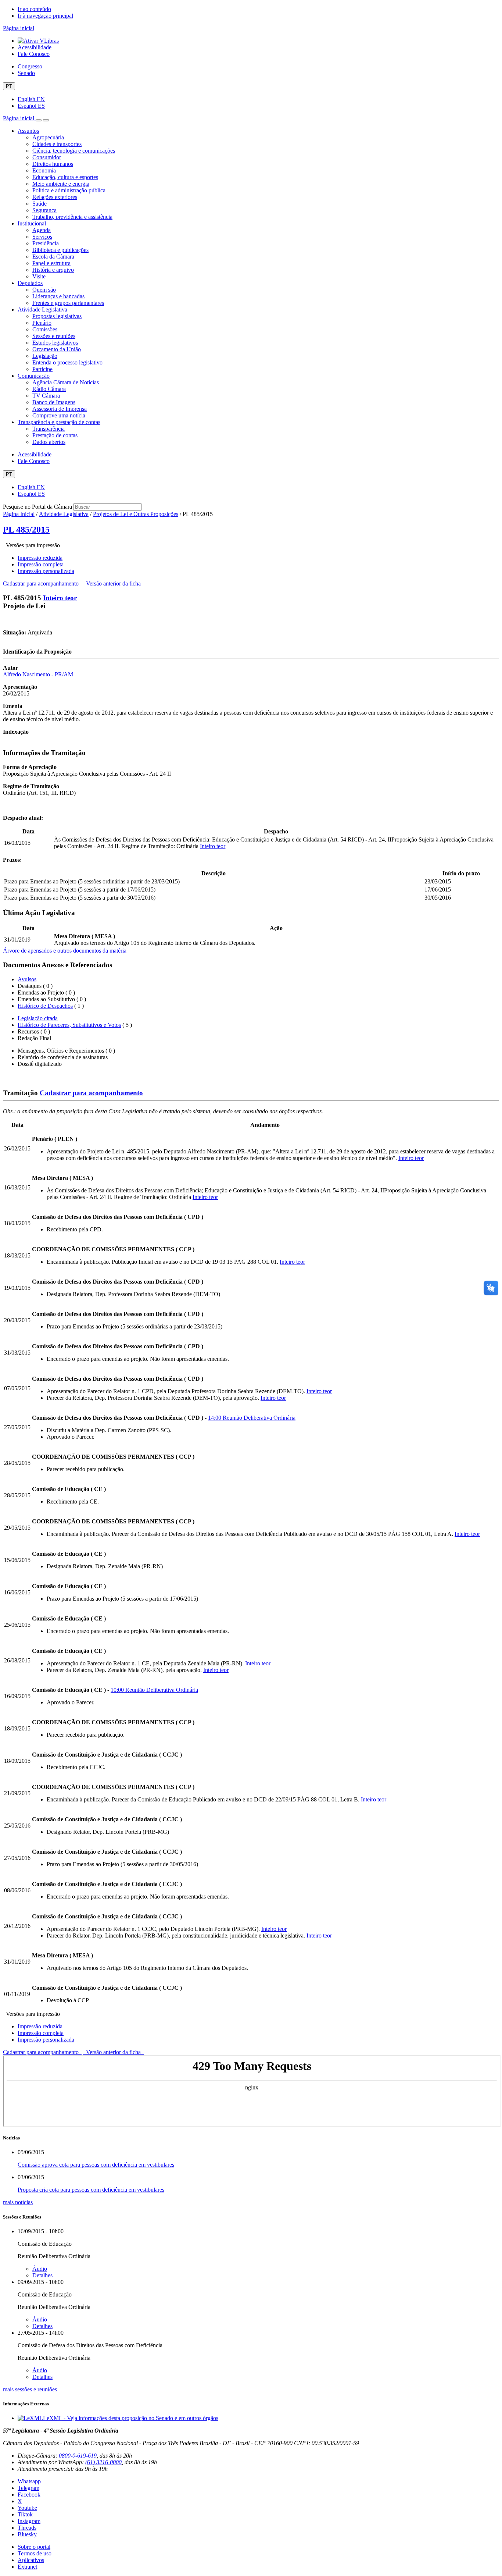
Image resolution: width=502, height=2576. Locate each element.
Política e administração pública (69, 190)
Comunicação (34, 376)
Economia (44, 170)
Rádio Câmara (49, 389)
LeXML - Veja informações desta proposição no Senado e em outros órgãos (131, 2418)
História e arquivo (53, 270)
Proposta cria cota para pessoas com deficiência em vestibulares (91, 2190)
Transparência (49, 429)
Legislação (45, 356)
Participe (42, 369)
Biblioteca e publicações (60, 250)
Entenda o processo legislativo (67, 362)
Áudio (40, 2269)
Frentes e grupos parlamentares (68, 303)
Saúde (40, 204)
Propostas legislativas (57, 316)
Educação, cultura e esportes (65, 177)
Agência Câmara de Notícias (66, 382)
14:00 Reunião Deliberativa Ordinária (252, 1418)
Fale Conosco (34, 54)
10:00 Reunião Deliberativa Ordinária (154, 1690)
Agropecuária (48, 137)
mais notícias (18, 2202)
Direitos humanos (53, 164)
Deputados (30, 283)
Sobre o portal (34, 2547)
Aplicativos (31, 2560)
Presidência (46, 243)
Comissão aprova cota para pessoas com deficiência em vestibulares (96, 2165)
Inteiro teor (60, 598)
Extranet (27, 2567)
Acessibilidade (35, 47)
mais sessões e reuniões (30, 2389)
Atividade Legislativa (42, 309)
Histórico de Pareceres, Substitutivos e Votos (69, 1025)
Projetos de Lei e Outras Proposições (136, 514)
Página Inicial (19, 514)
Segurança (44, 210)
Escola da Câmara (53, 257)
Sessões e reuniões (54, 336)
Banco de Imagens (54, 402)
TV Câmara (46, 396)
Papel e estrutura (51, 263)
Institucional (32, 223)
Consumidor (47, 157)
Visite (39, 276)
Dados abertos (49, 442)
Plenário (42, 323)
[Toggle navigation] (39, 120)
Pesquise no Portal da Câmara (37, 507)
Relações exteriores (55, 197)
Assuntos (28, 131)
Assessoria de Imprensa (60, 409)
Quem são (44, 290)
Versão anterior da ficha (113, 583)
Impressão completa (41, 564)
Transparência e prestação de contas (59, 422)
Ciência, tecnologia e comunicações (74, 151)
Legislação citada (38, 1018)
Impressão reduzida (40, 558)
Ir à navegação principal (45, 16)
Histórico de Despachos (45, 1006)
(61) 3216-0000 (103, 2462)
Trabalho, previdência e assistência (72, 217)
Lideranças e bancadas (58, 296)
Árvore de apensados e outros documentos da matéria (65, 951)
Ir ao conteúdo (34, 9)
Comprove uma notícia (59, 415)
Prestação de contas (55, 435)
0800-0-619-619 (78, 2456)
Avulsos (27, 979)
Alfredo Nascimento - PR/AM (38, 674)
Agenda (42, 230)
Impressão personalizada (46, 571)
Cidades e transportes (57, 144)
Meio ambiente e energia (61, 184)
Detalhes (42, 2275)
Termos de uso (35, 2553)
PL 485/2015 (26, 530)
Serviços (42, 237)
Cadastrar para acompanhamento (42, 583)
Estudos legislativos (55, 343)
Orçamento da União (57, 349)
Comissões (45, 329)
